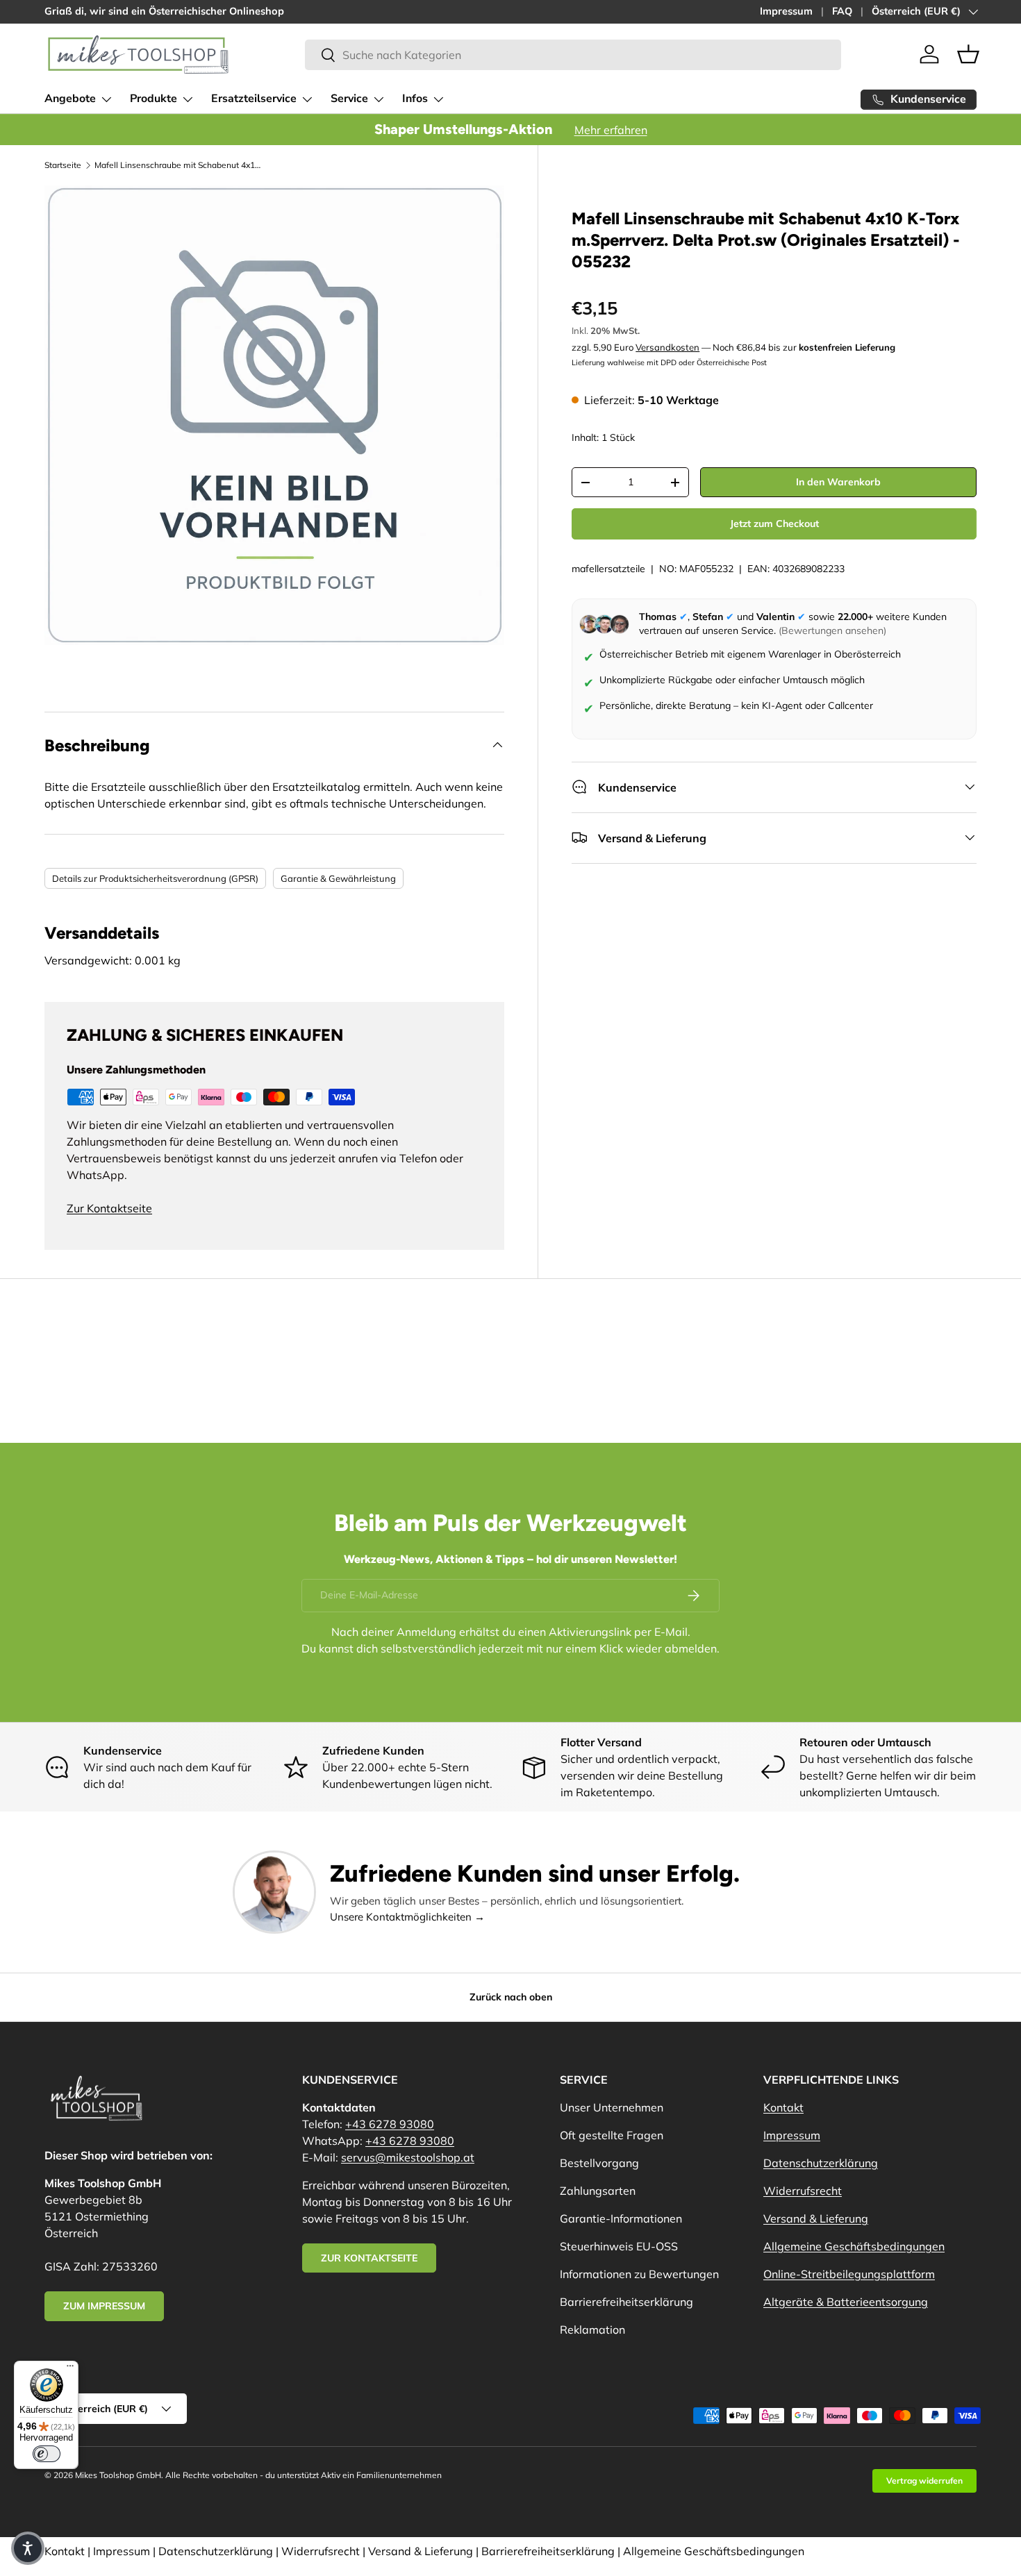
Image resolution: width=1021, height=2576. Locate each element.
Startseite (63, 165)
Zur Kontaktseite (109, 1208)
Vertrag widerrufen (924, 2481)
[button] (968, 54)
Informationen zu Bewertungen (639, 2274)
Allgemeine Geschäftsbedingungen (854, 2246)
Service (349, 99)
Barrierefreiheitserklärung (626, 2302)
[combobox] (573, 55)
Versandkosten (667, 347)
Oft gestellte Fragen (612, 2135)
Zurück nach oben (511, 1997)
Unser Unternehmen (612, 2107)
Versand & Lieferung (816, 2218)
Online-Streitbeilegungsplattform (849, 2274)
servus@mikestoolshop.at (408, 2157)
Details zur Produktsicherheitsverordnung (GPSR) (155, 878)
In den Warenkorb (838, 482)
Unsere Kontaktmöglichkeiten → (407, 1917)
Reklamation (592, 2330)
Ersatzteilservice (254, 99)
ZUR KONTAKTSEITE (369, 2258)
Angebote (70, 99)
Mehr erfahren (611, 130)
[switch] (47, 2454)
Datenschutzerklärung (821, 2163)
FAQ (842, 11)
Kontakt (783, 2107)
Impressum (786, 11)
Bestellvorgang (599, 2163)
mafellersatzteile (608, 569)
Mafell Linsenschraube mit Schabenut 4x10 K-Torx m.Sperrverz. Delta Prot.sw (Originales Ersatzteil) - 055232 (178, 165)
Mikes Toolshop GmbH (118, 2475)
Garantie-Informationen (621, 2218)
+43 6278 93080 (390, 2124)
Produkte (153, 99)
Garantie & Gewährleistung (338, 878)
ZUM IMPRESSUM (104, 2306)
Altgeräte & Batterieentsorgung (846, 2302)
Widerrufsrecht (803, 2191)
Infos (415, 99)
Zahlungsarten (598, 2191)
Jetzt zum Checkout (774, 524)
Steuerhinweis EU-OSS (619, 2246)
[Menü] (70, 2369)
